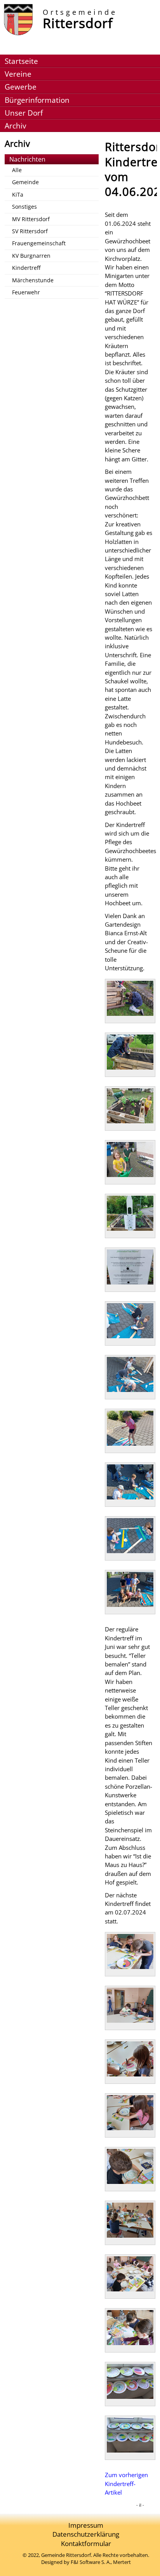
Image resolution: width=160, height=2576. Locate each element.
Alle (17, 170)
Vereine (18, 74)
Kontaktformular (86, 2543)
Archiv (15, 126)
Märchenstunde (33, 280)
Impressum (86, 2525)
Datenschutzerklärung (86, 2534)
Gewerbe (21, 87)
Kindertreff (26, 268)
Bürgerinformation (37, 100)
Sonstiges (24, 207)
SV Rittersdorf (30, 231)
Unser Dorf (24, 113)
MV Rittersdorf (31, 219)
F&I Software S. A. (91, 2562)
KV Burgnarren (31, 256)
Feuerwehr (26, 292)
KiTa (18, 194)
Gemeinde (25, 182)
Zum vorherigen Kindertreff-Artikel (126, 2484)
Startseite (21, 61)
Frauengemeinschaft (39, 243)
